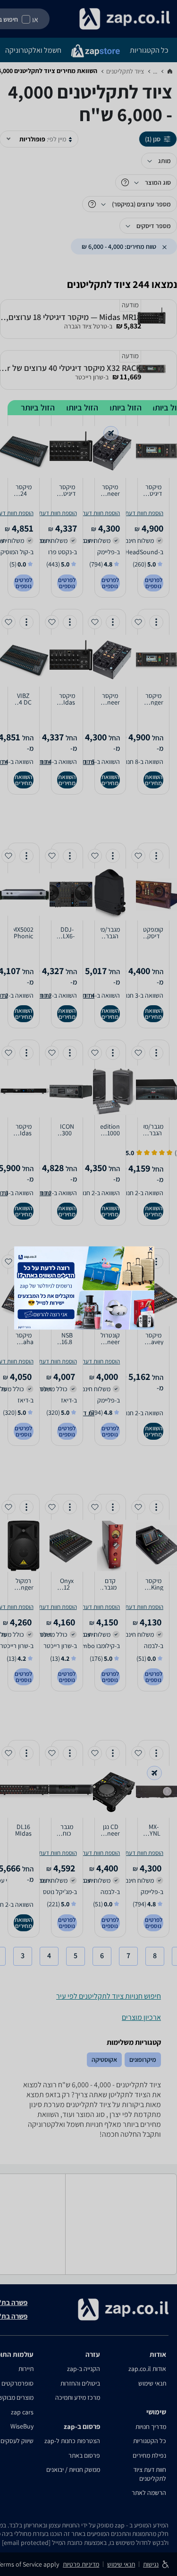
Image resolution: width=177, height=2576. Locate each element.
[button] (150, 1249)
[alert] (89, 1288)
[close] (150, 1249)
